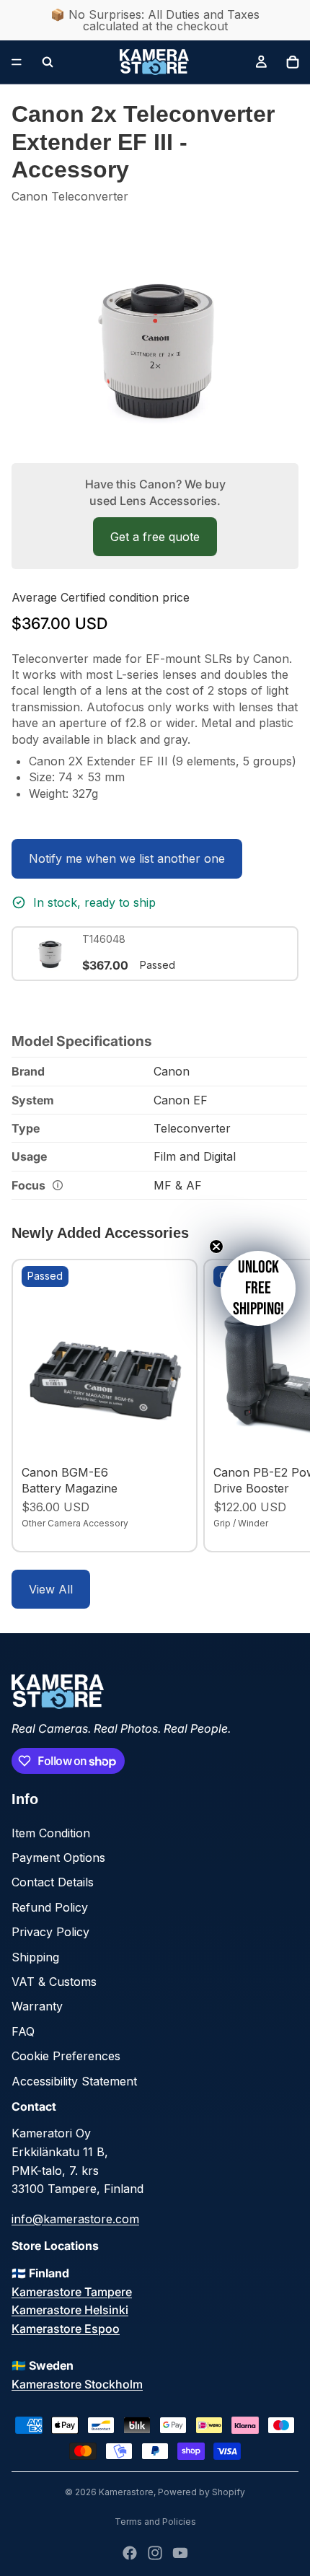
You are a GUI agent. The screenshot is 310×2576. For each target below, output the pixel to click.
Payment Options (58, 1858)
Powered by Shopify (201, 2492)
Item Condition (51, 1833)
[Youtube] (180, 2553)
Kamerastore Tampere (72, 2292)
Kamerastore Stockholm (77, 2384)
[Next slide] (283, 1405)
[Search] (48, 62)
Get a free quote (155, 537)
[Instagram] (155, 2553)
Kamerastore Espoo (66, 2329)
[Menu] (17, 62)
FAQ (23, 2031)
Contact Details (53, 1882)
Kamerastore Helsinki (70, 2310)
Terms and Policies (155, 2522)
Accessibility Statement (74, 2081)
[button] (258, 1288)
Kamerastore (126, 2492)
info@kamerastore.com (75, 2219)
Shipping (35, 1957)
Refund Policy (50, 1907)
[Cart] (293, 62)
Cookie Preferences (66, 2056)
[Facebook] (130, 2553)
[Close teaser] (216, 1247)
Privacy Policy (50, 1932)
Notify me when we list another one (127, 858)
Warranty (37, 2006)
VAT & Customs (54, 1982)
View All (51, 1589)
